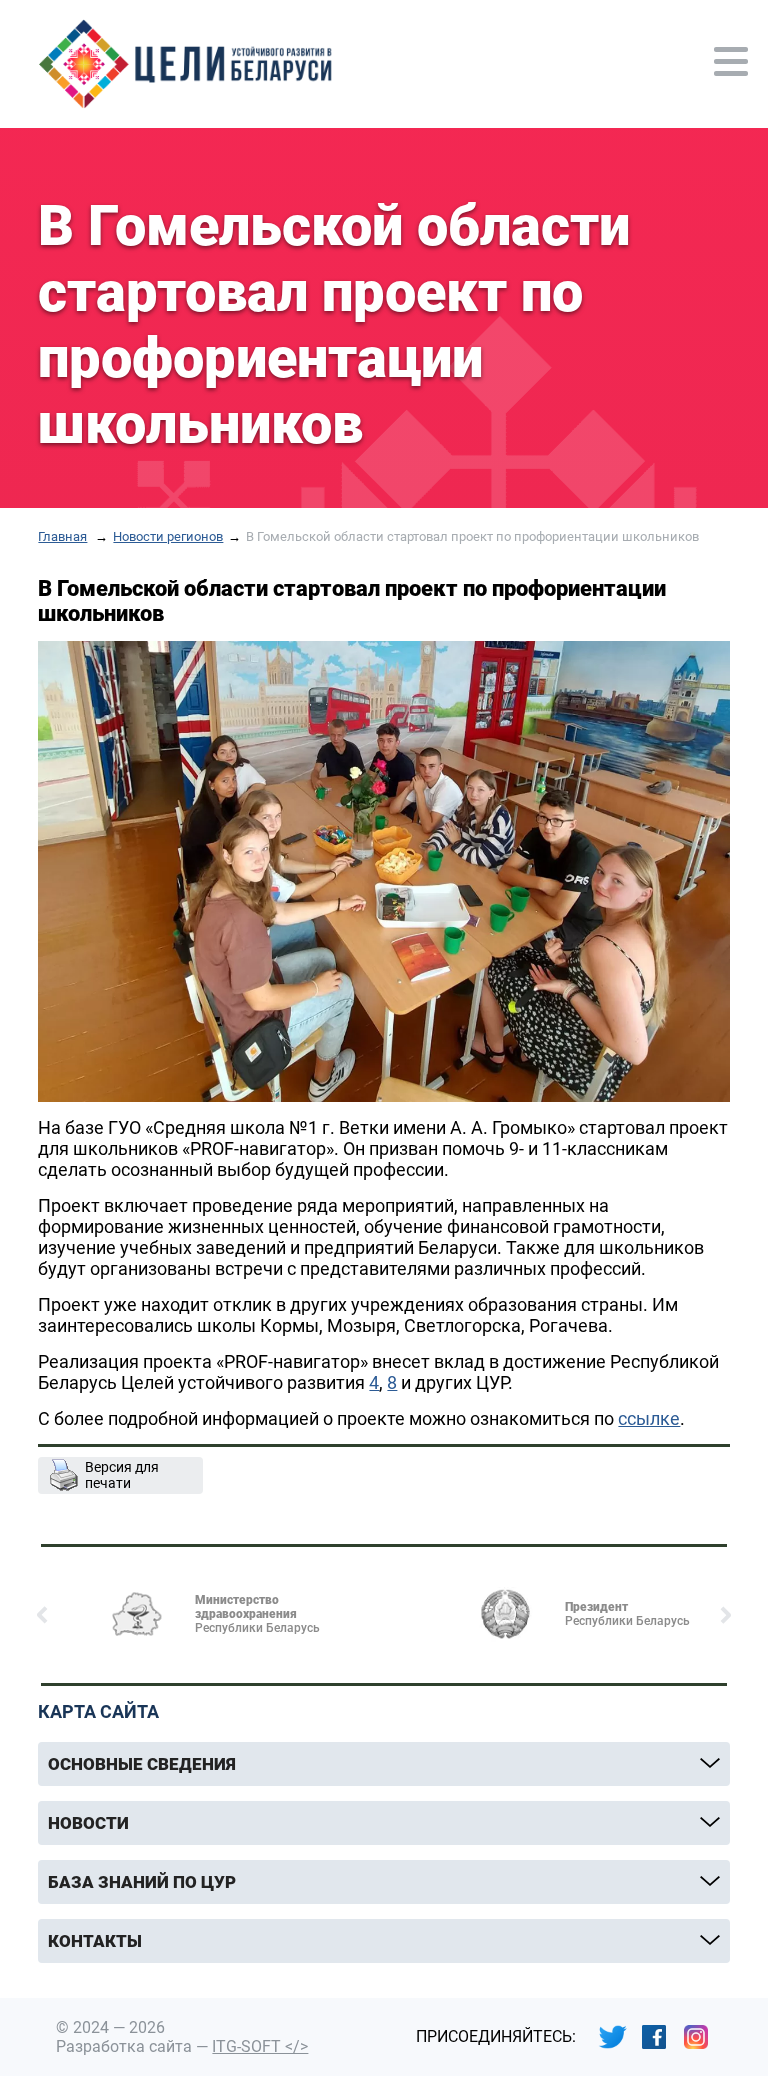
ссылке (649, 1418)
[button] (42, 1615)
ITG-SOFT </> (260, 2046)
